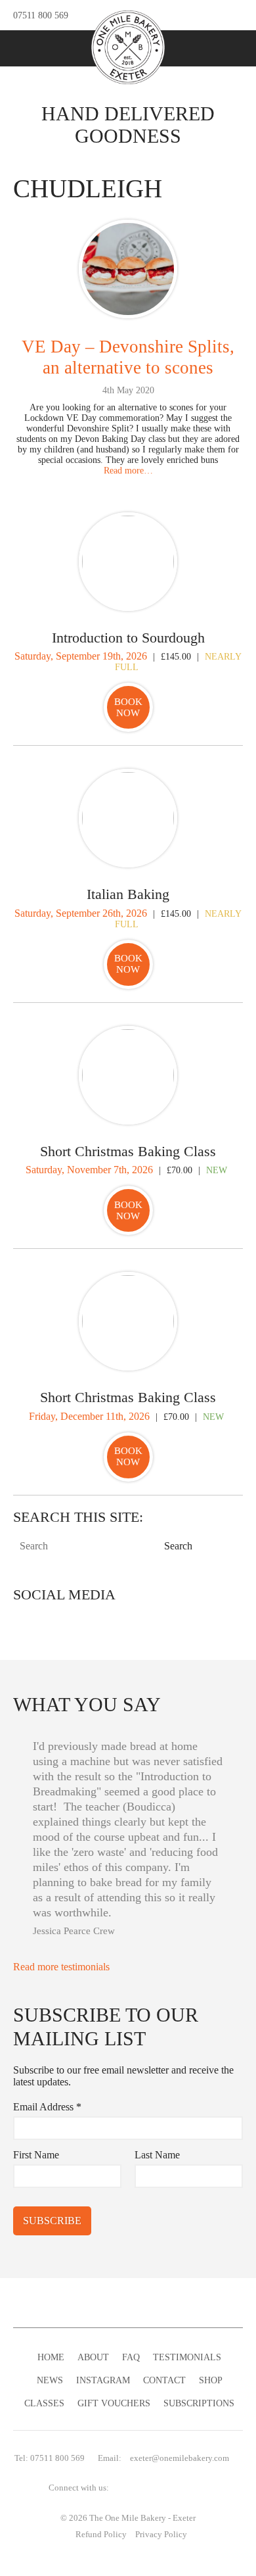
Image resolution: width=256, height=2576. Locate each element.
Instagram (103, 2380)
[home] (128, 47)
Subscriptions (199, 2403)
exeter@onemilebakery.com (180, 2458)
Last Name (157, 2155)
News (50, 2380)
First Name (36, 2155)
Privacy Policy (161, 2535)
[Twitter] (171, 15)
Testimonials (187, 2357)
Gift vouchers (114, 2403)
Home (51, 2357)
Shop (211, 2380)
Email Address (47, 2107)
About (93, 2357)
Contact (164, 2380)
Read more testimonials (63, 1967)
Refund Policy (101, 2535)
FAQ (131, 2357)
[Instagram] (213, 15)
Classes (44, 2403)
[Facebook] (192, 15)
